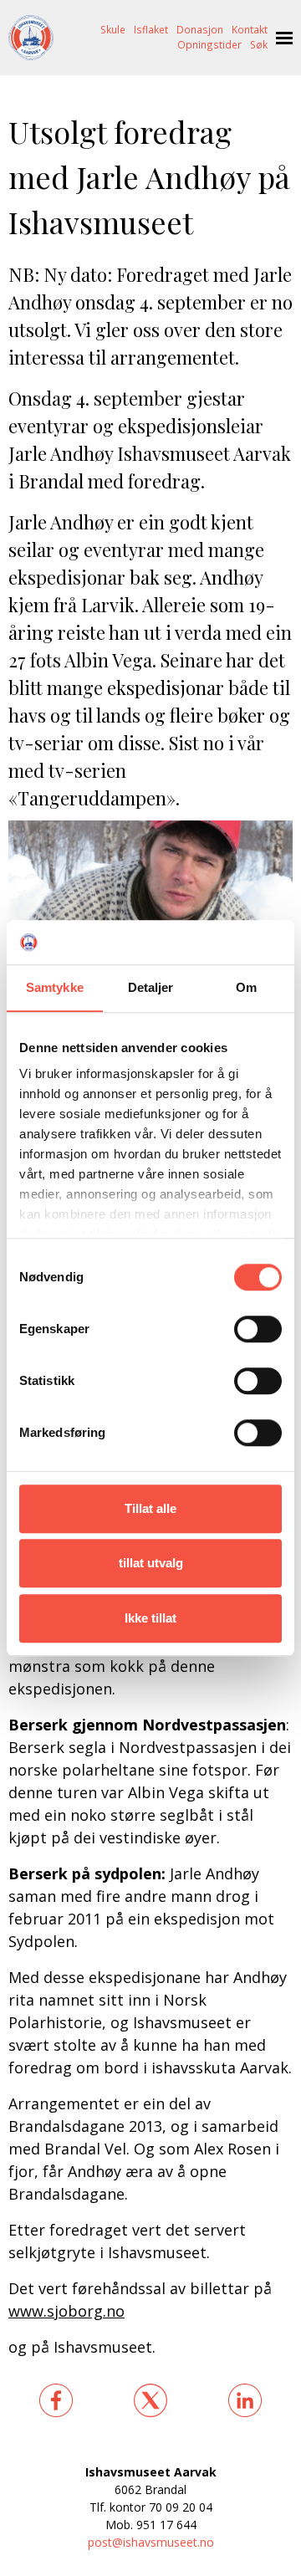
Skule (113, 29)
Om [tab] (246, 987)
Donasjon (200, 29)
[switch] (258, 1329)
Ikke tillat (150, 1618)
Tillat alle (150, 1508)
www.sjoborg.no (66, 2311)
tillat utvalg (151, 1563)
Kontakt (250, 29)
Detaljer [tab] (151, 987)
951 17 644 (166, 2525)
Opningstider (209, 44)
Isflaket (151, 29)
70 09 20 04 (181, 2507)
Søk (259, 44)
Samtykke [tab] (55, 987)
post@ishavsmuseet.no (151, 2542)
